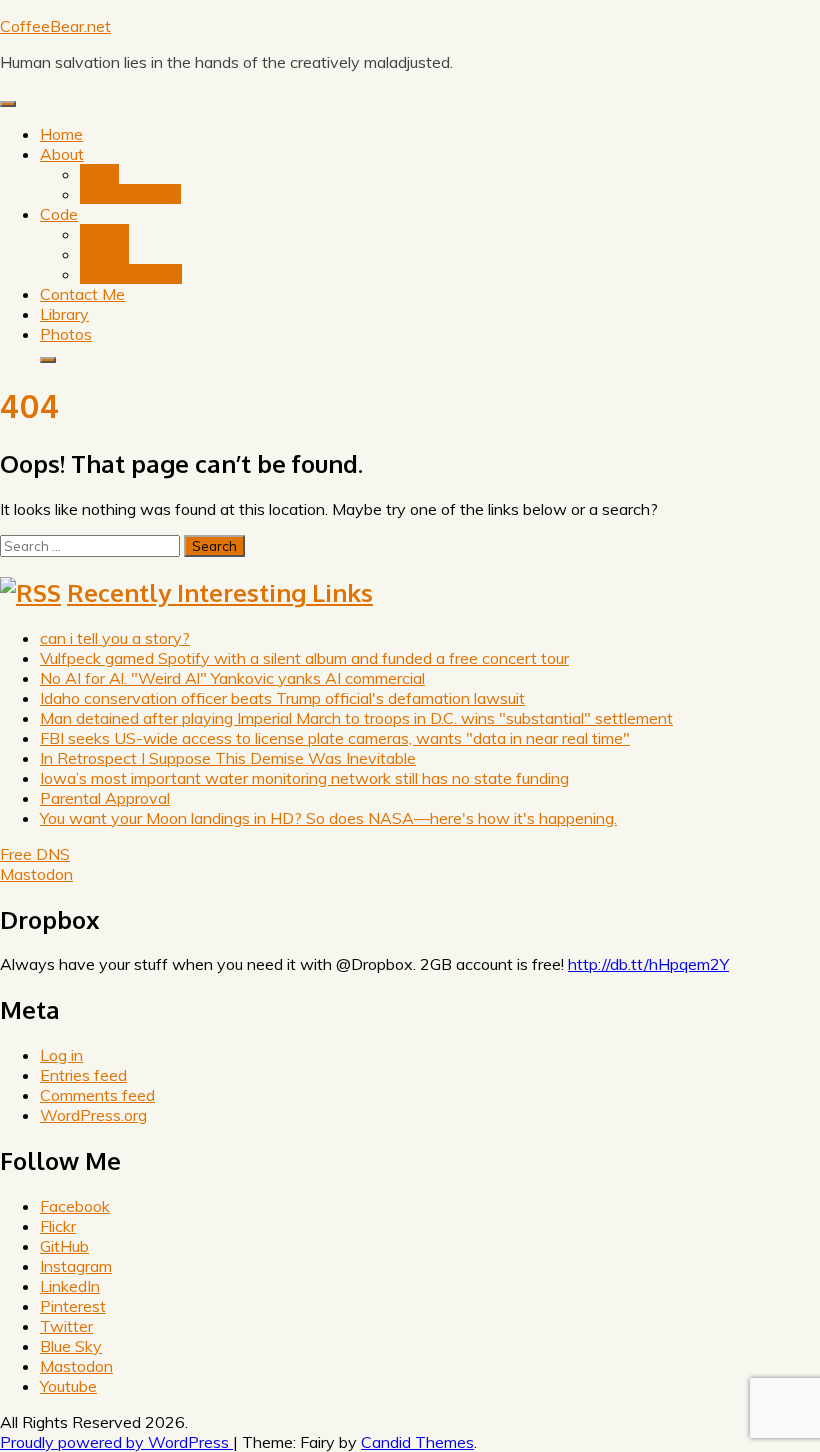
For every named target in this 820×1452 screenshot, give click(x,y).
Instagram (76, 1266)
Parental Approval (105, 798)
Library (64, 314)
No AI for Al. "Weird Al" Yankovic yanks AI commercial (232, 678)
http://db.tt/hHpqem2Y (648, 964)
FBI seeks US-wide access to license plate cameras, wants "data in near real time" (335, 738)
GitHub (104, 234)
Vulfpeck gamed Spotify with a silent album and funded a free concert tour (304, 658)
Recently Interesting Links (220, 592)
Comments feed (97, 1095)
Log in (61, 1055)
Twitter (66, 1326)
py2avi (104, 254)
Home (61, 134)
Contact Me (82, 294)
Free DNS (35, 854)
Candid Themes (417, 1442)
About (62, 154)
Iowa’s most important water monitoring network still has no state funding (304, 778)
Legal (99, 174)
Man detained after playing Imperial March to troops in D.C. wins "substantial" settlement (356, 718)
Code (59, 214)
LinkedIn (70, 1286)
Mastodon (36, 874)
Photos (66, 334)
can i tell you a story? (115, 638)
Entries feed (83, 1075)
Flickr (58, 1226)
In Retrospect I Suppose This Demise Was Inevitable (228, 758)
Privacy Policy (130, 194)
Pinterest (73, 1306)
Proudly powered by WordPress (116, 1442)
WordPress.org (93, 1115)
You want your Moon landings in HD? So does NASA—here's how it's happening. (328, 818)
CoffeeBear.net (55, 26)
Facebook (75, 1206)
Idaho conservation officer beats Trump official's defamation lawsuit (282, 698)
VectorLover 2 (131, 274)
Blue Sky (71, 1346)
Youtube (68, 1386)
